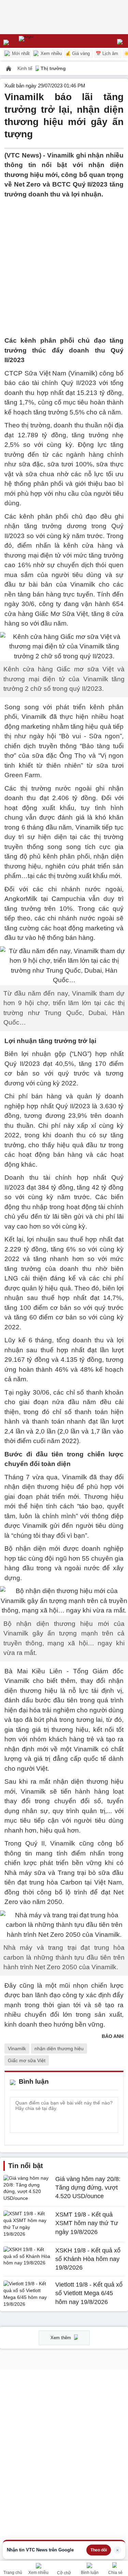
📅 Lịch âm (107, 53)
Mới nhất (20, 53)
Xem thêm (61, 2338)
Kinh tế (26, 68)
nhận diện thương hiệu (59, 2049)
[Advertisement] (64, 263)
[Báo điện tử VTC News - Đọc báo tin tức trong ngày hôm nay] (42, 41)
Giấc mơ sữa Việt (27, 2060)
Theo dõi (99, 2550)
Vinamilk (17, 2049)
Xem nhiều (51, 53)
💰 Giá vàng (77, 53)
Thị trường (53, 68)
